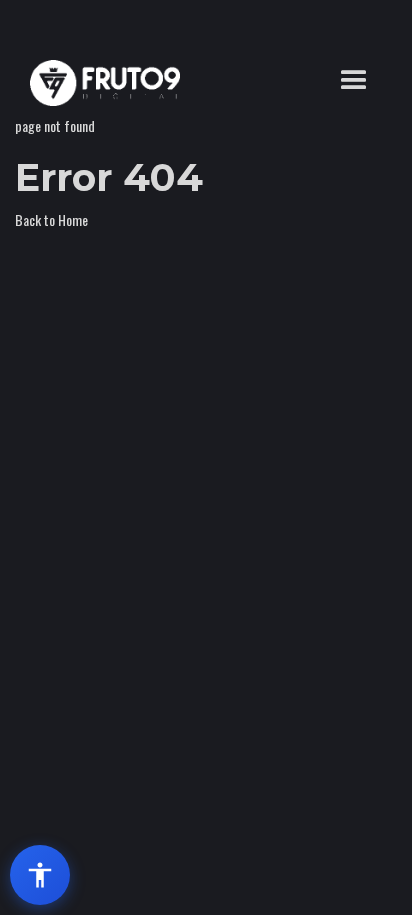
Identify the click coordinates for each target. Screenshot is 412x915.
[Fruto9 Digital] (100, 83)
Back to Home (51, 219)
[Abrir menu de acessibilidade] (40, 875)
